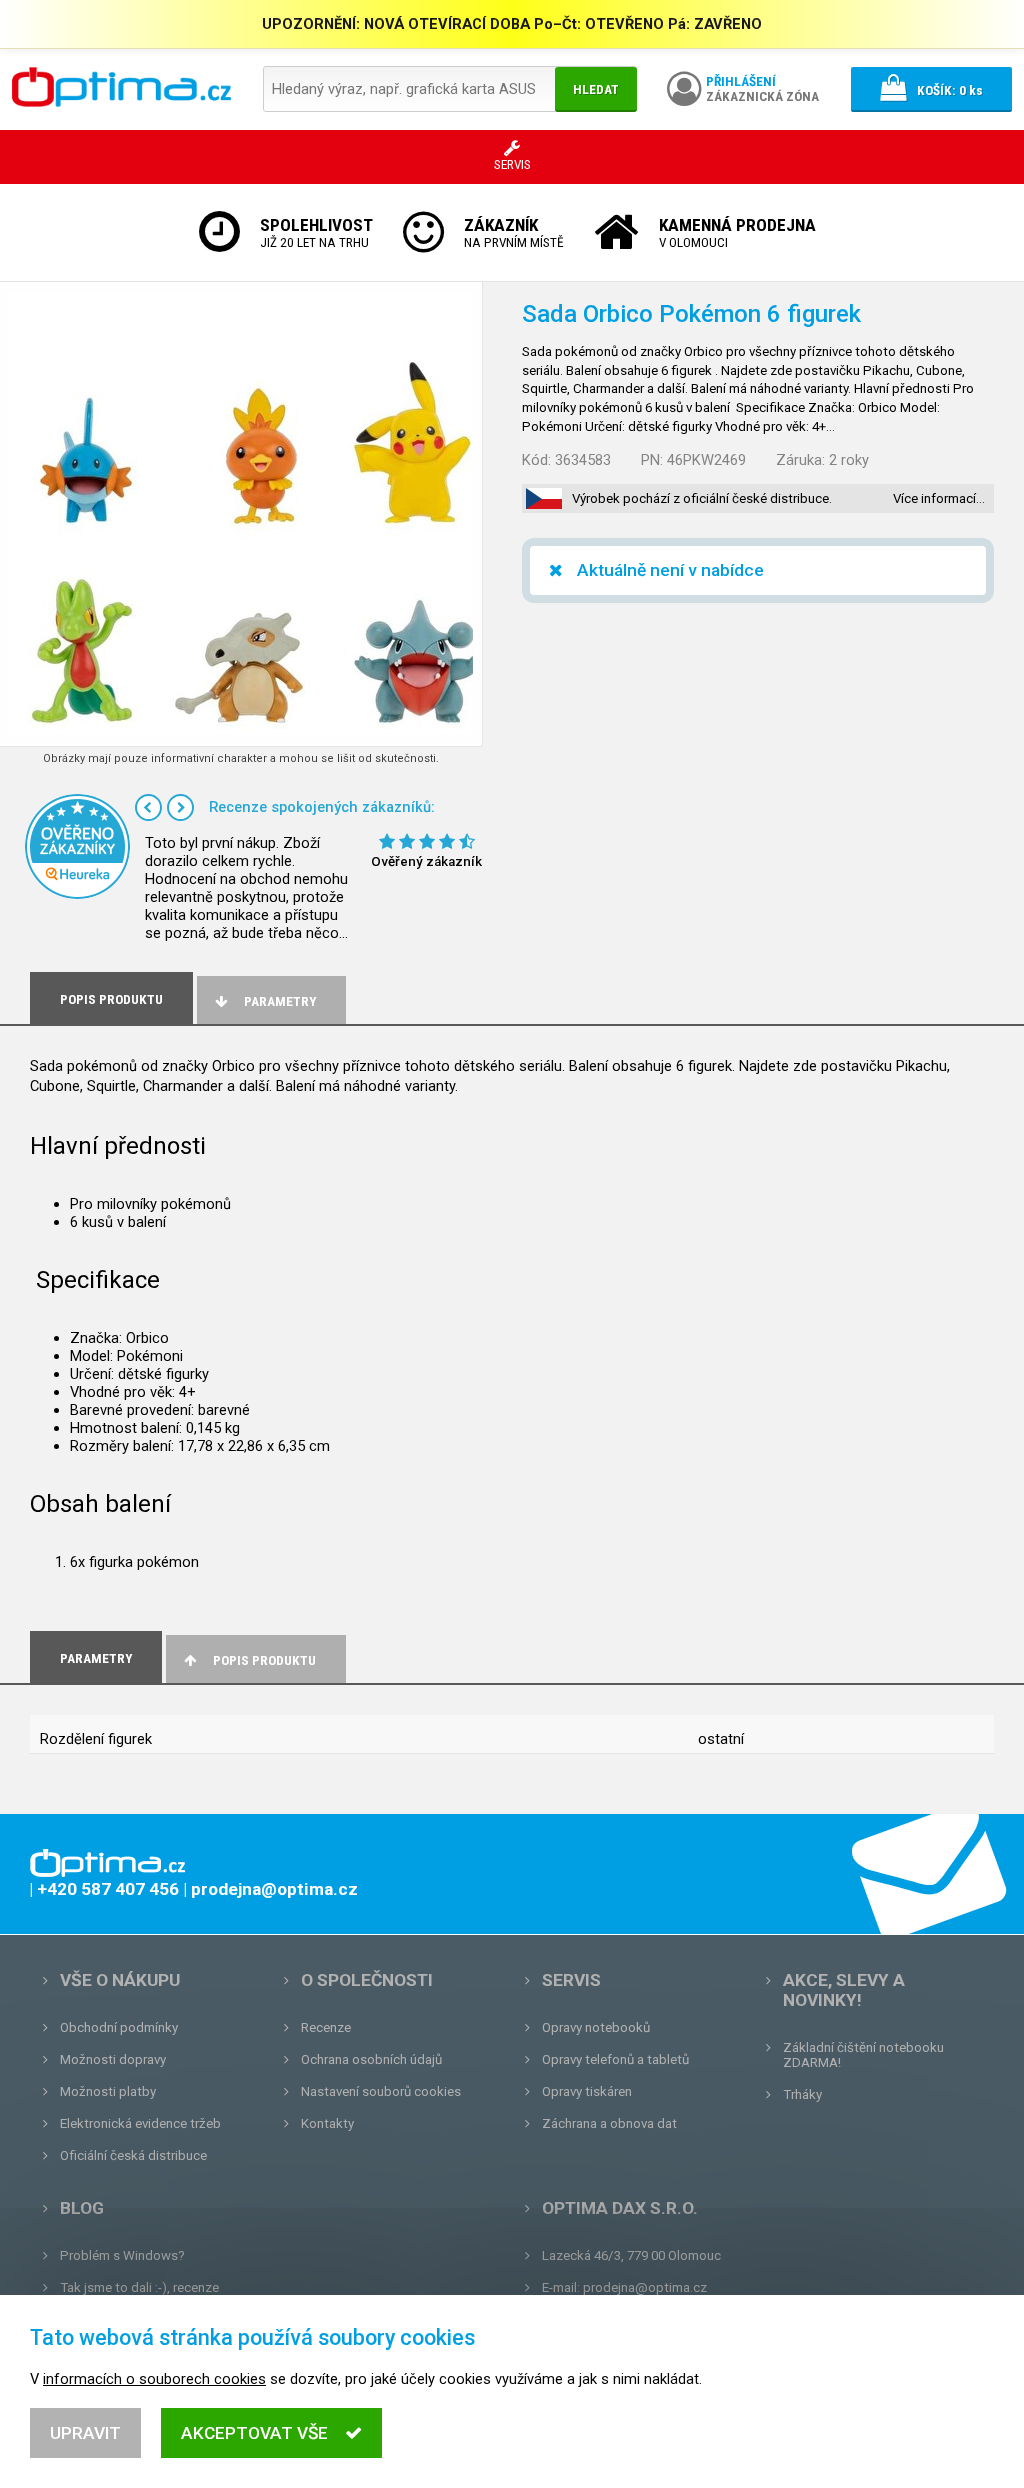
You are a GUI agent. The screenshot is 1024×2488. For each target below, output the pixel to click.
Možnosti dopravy (113, 2059)
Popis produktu (264, 1660)
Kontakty (327, 2123)
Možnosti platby (108, 2091)
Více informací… (939, 498)
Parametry (280, 1001)
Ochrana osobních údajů (371, 2059)
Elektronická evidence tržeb (140, 2123)
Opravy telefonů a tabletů (615, 2059)
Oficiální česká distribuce (133, 2155)
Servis (571, 1980)
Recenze (326, 2027)
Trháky (802, 2094)
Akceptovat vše (254, 2433)
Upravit (85, 2433)
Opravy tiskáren (587, 2091)
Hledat (596, 89)
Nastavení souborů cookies (381, 2091)
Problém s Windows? (122, 2255)
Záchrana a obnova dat (609, 2123)
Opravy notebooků (596, 2027)
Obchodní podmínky (119, 2027)
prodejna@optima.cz (645, 2287)
